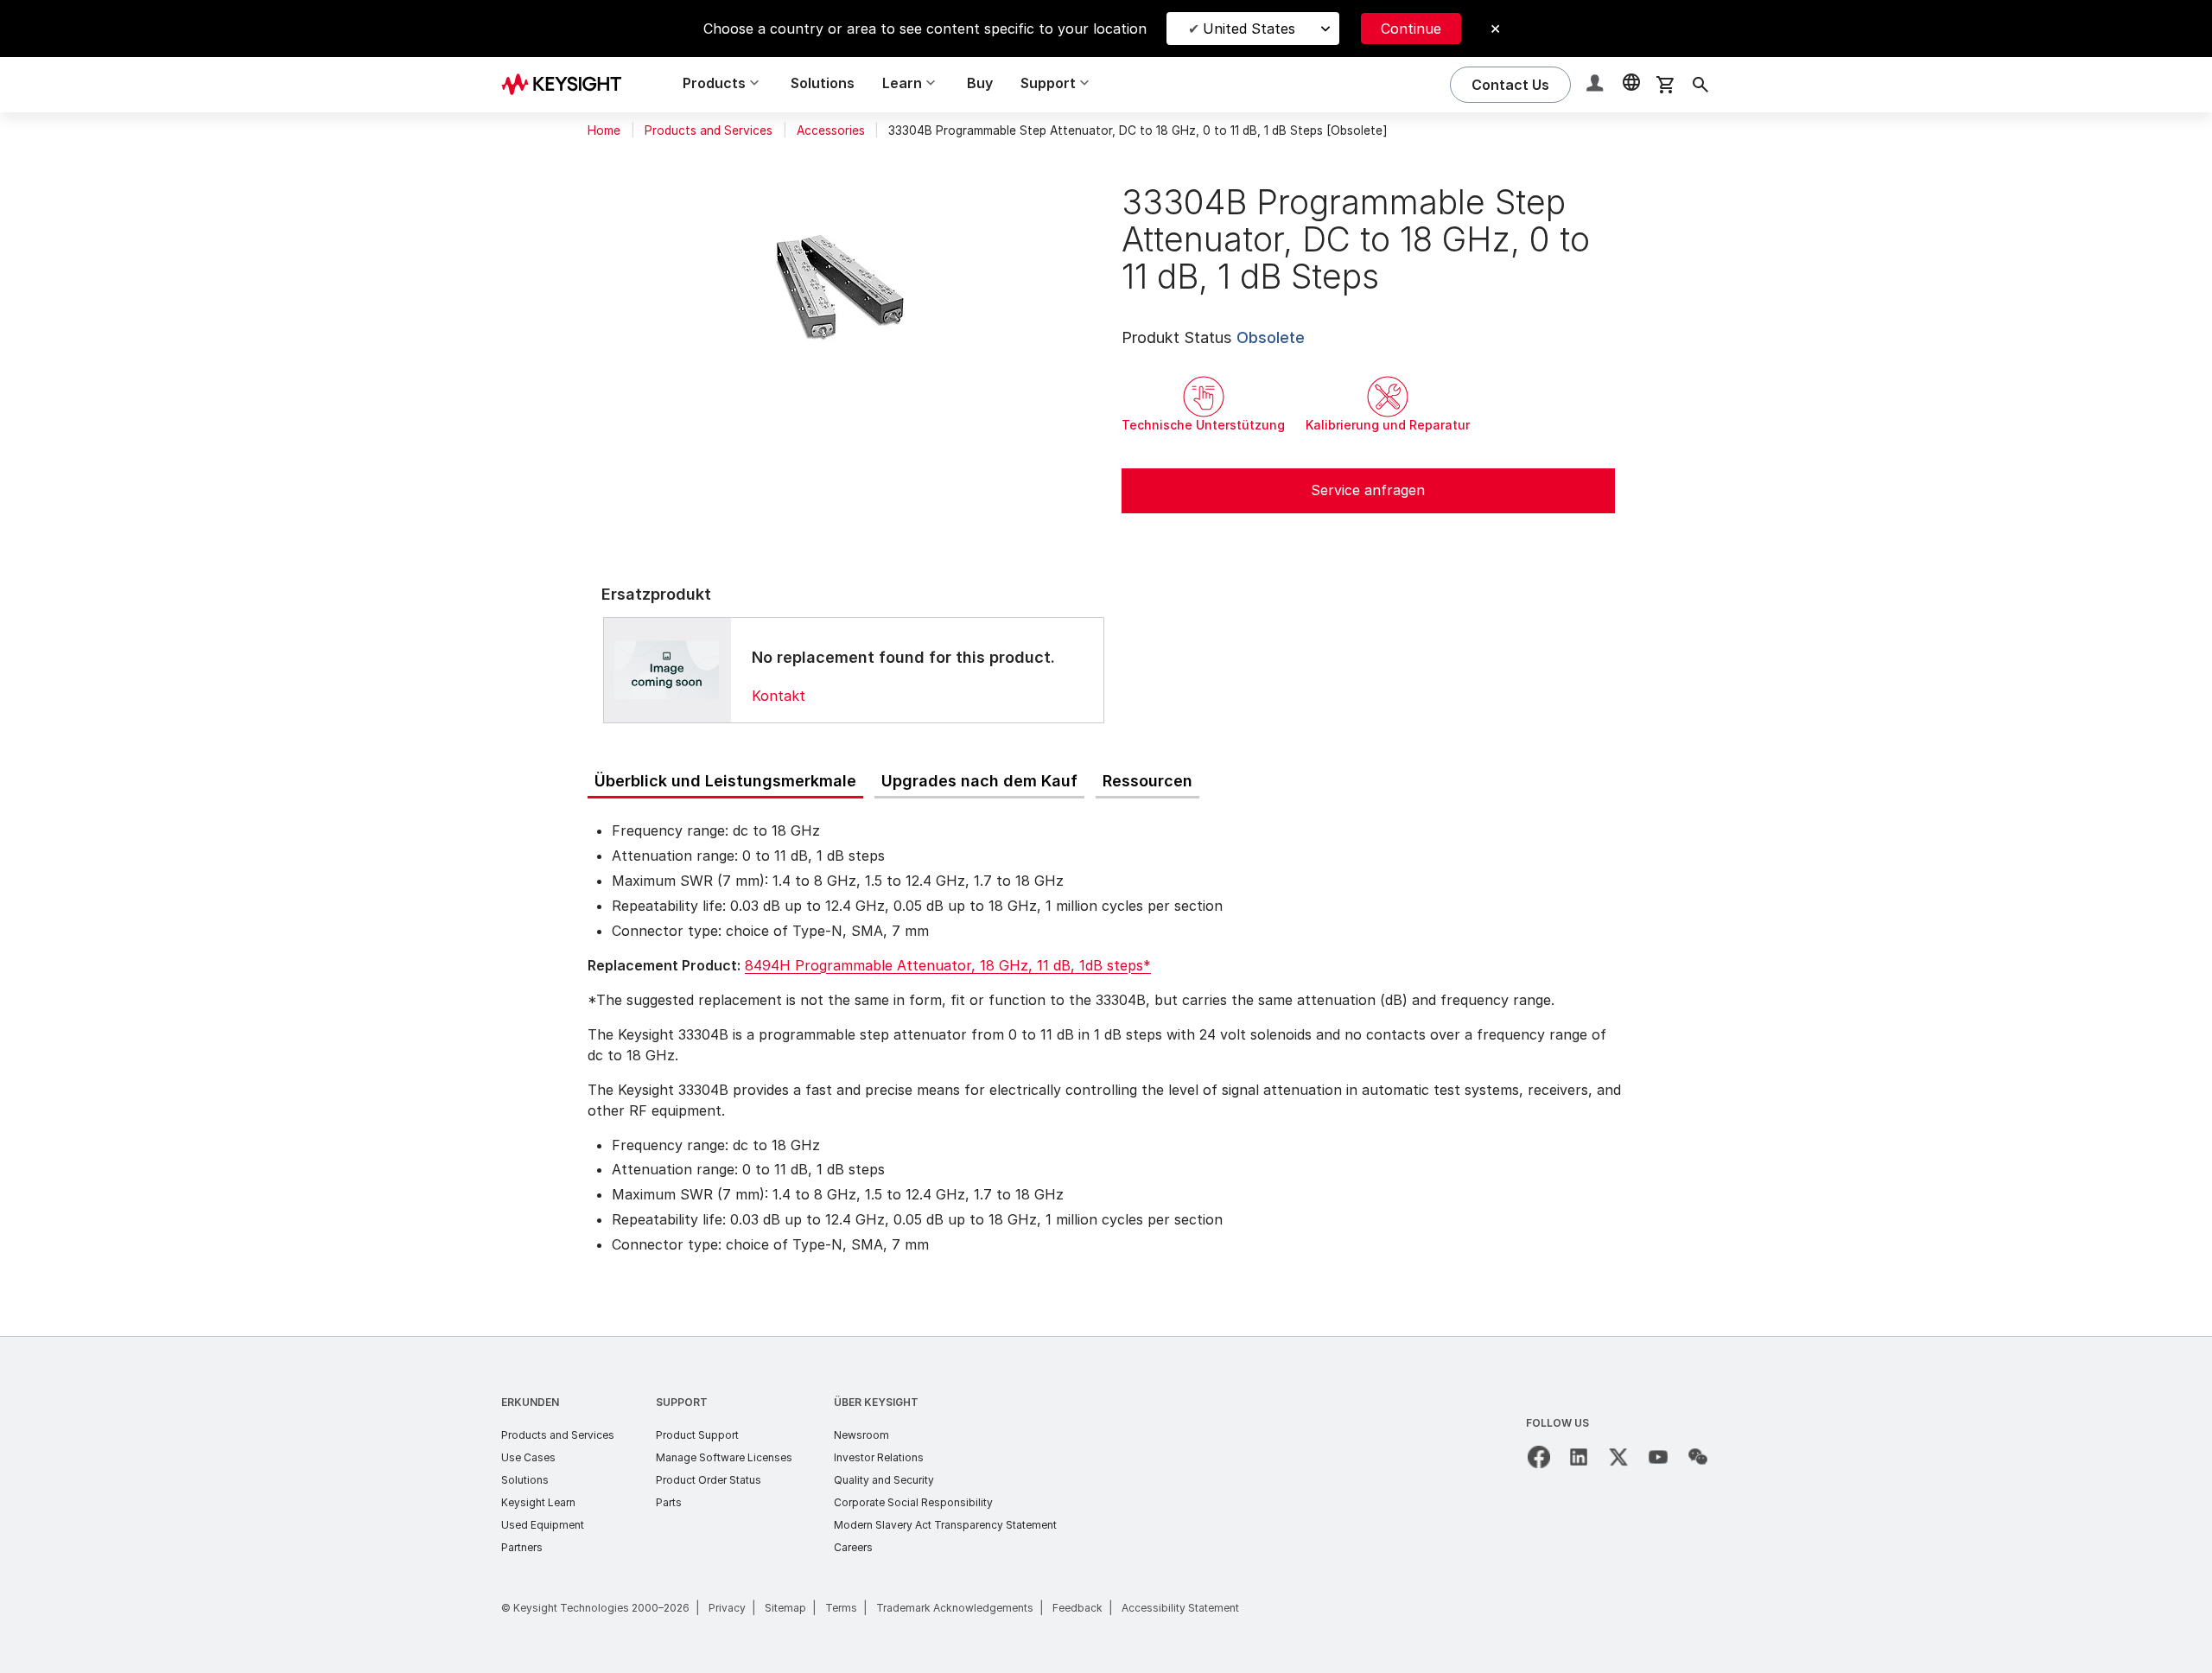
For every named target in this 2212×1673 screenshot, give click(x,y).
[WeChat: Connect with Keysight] (1698, 1457)
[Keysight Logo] (568, 85)
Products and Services (709, 130)
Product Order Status (709, 1480)
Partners (522, 1547)
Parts (669, 1502)
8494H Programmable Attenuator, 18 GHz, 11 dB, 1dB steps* (948, 965)
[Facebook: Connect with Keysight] (1539, 1457)
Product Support (697, 1435)
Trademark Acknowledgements (955, 1608)
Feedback (1077, 1608)
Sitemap (785, 1608)
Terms (841, 1608)
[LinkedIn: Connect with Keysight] (1579, 1457)
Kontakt (779, 696)
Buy (980, 83)
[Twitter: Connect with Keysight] (1618, 1457)
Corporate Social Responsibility (913, 1502)
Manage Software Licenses (724, 1457)
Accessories (831, 130)
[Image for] (667, 670)
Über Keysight (876, 1402)
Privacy (727, 1608)
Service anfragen (1368, 490)
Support (682, 1402)
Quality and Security (884, 1480)
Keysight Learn (538, 1502)
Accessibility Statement (1180, 1608)
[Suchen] (1700, 85)
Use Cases (528, 1457)
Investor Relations (879, 1457)
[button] (1597, 85)
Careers (853, 1547)
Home (604, 130)
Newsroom (861, 1435)
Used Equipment (543, 1525)
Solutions (823, 83)
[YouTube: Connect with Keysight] (1658, 1457)
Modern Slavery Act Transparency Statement (945, 1525)
